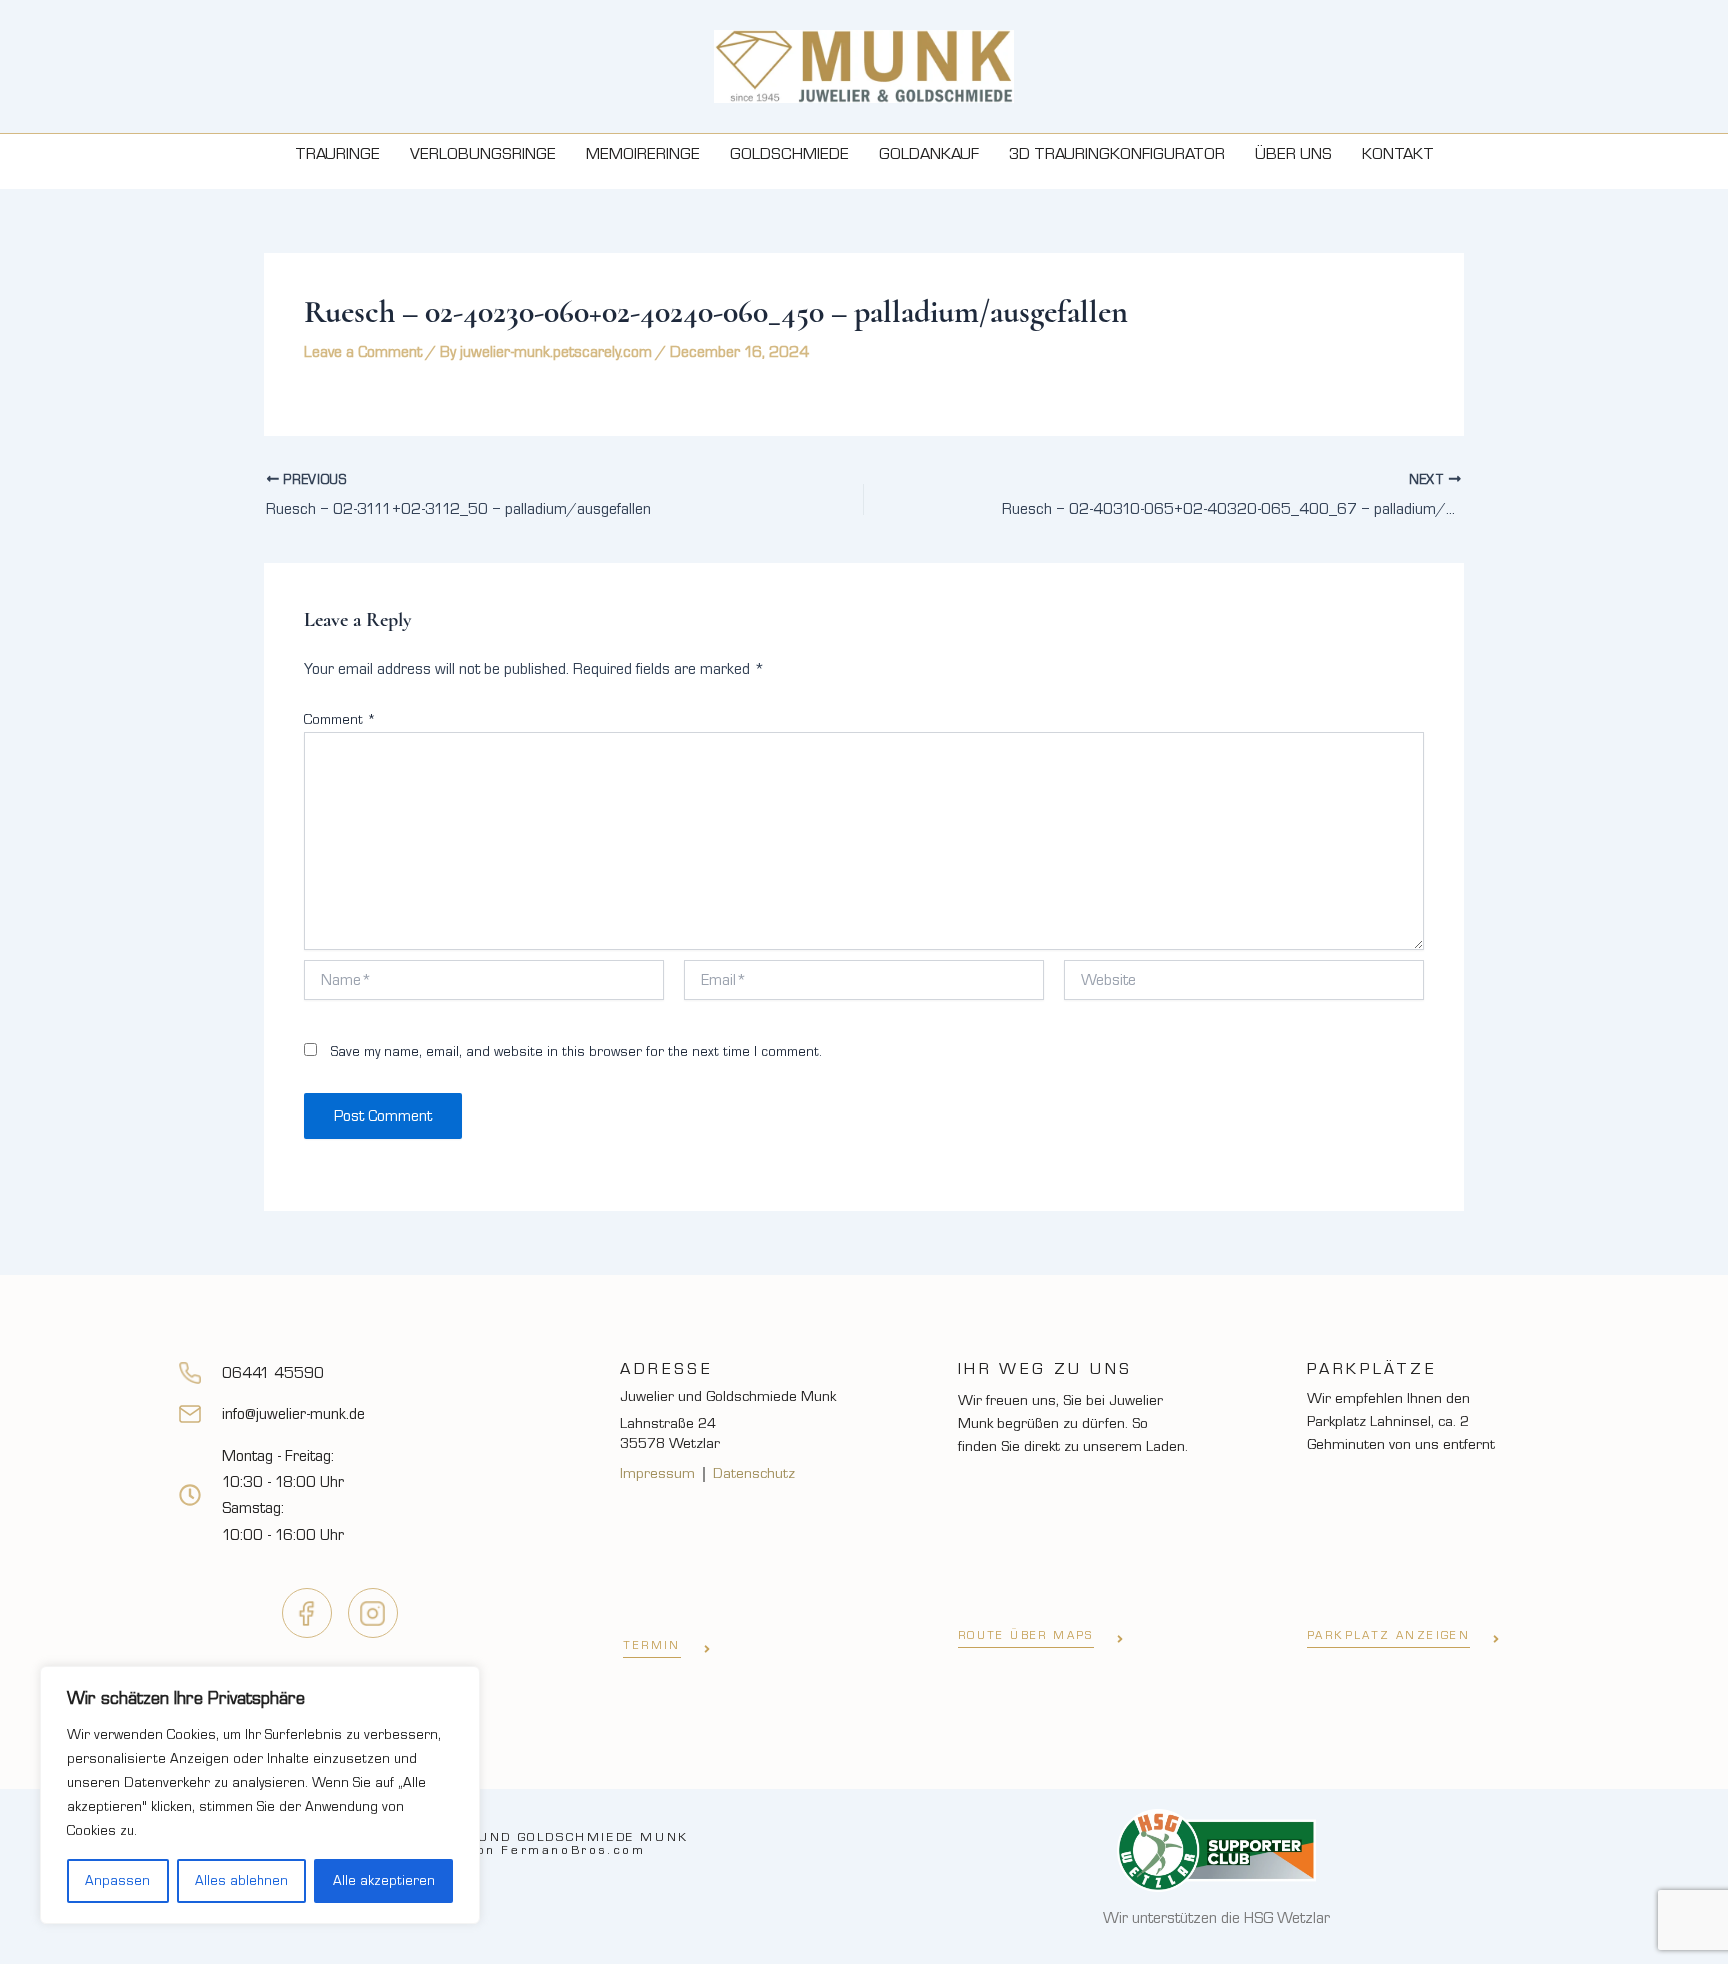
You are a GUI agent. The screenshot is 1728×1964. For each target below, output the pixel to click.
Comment (340, 720)
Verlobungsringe (483, 153)
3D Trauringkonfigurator (1117, 153)
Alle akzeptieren (384, 1881)
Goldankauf (929, 153)
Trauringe (337, 153)
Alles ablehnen (241, 1881)
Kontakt (1398, 153)
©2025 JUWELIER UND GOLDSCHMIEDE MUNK (511, 1843)
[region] (260, 1795)
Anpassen (117, 1881)
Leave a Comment (363, 352)
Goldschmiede (789, 153)
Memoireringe (643, 153)
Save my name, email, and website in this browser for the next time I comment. (576, 1052)
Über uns (1293, 153)
